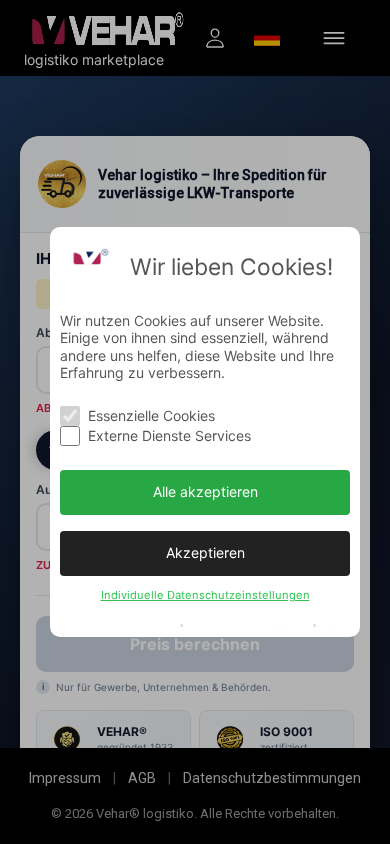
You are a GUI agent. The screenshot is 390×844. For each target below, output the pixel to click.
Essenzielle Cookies (151, 415)
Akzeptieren (205, 552)
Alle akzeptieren (205, 491)
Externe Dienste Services (169, 435)
